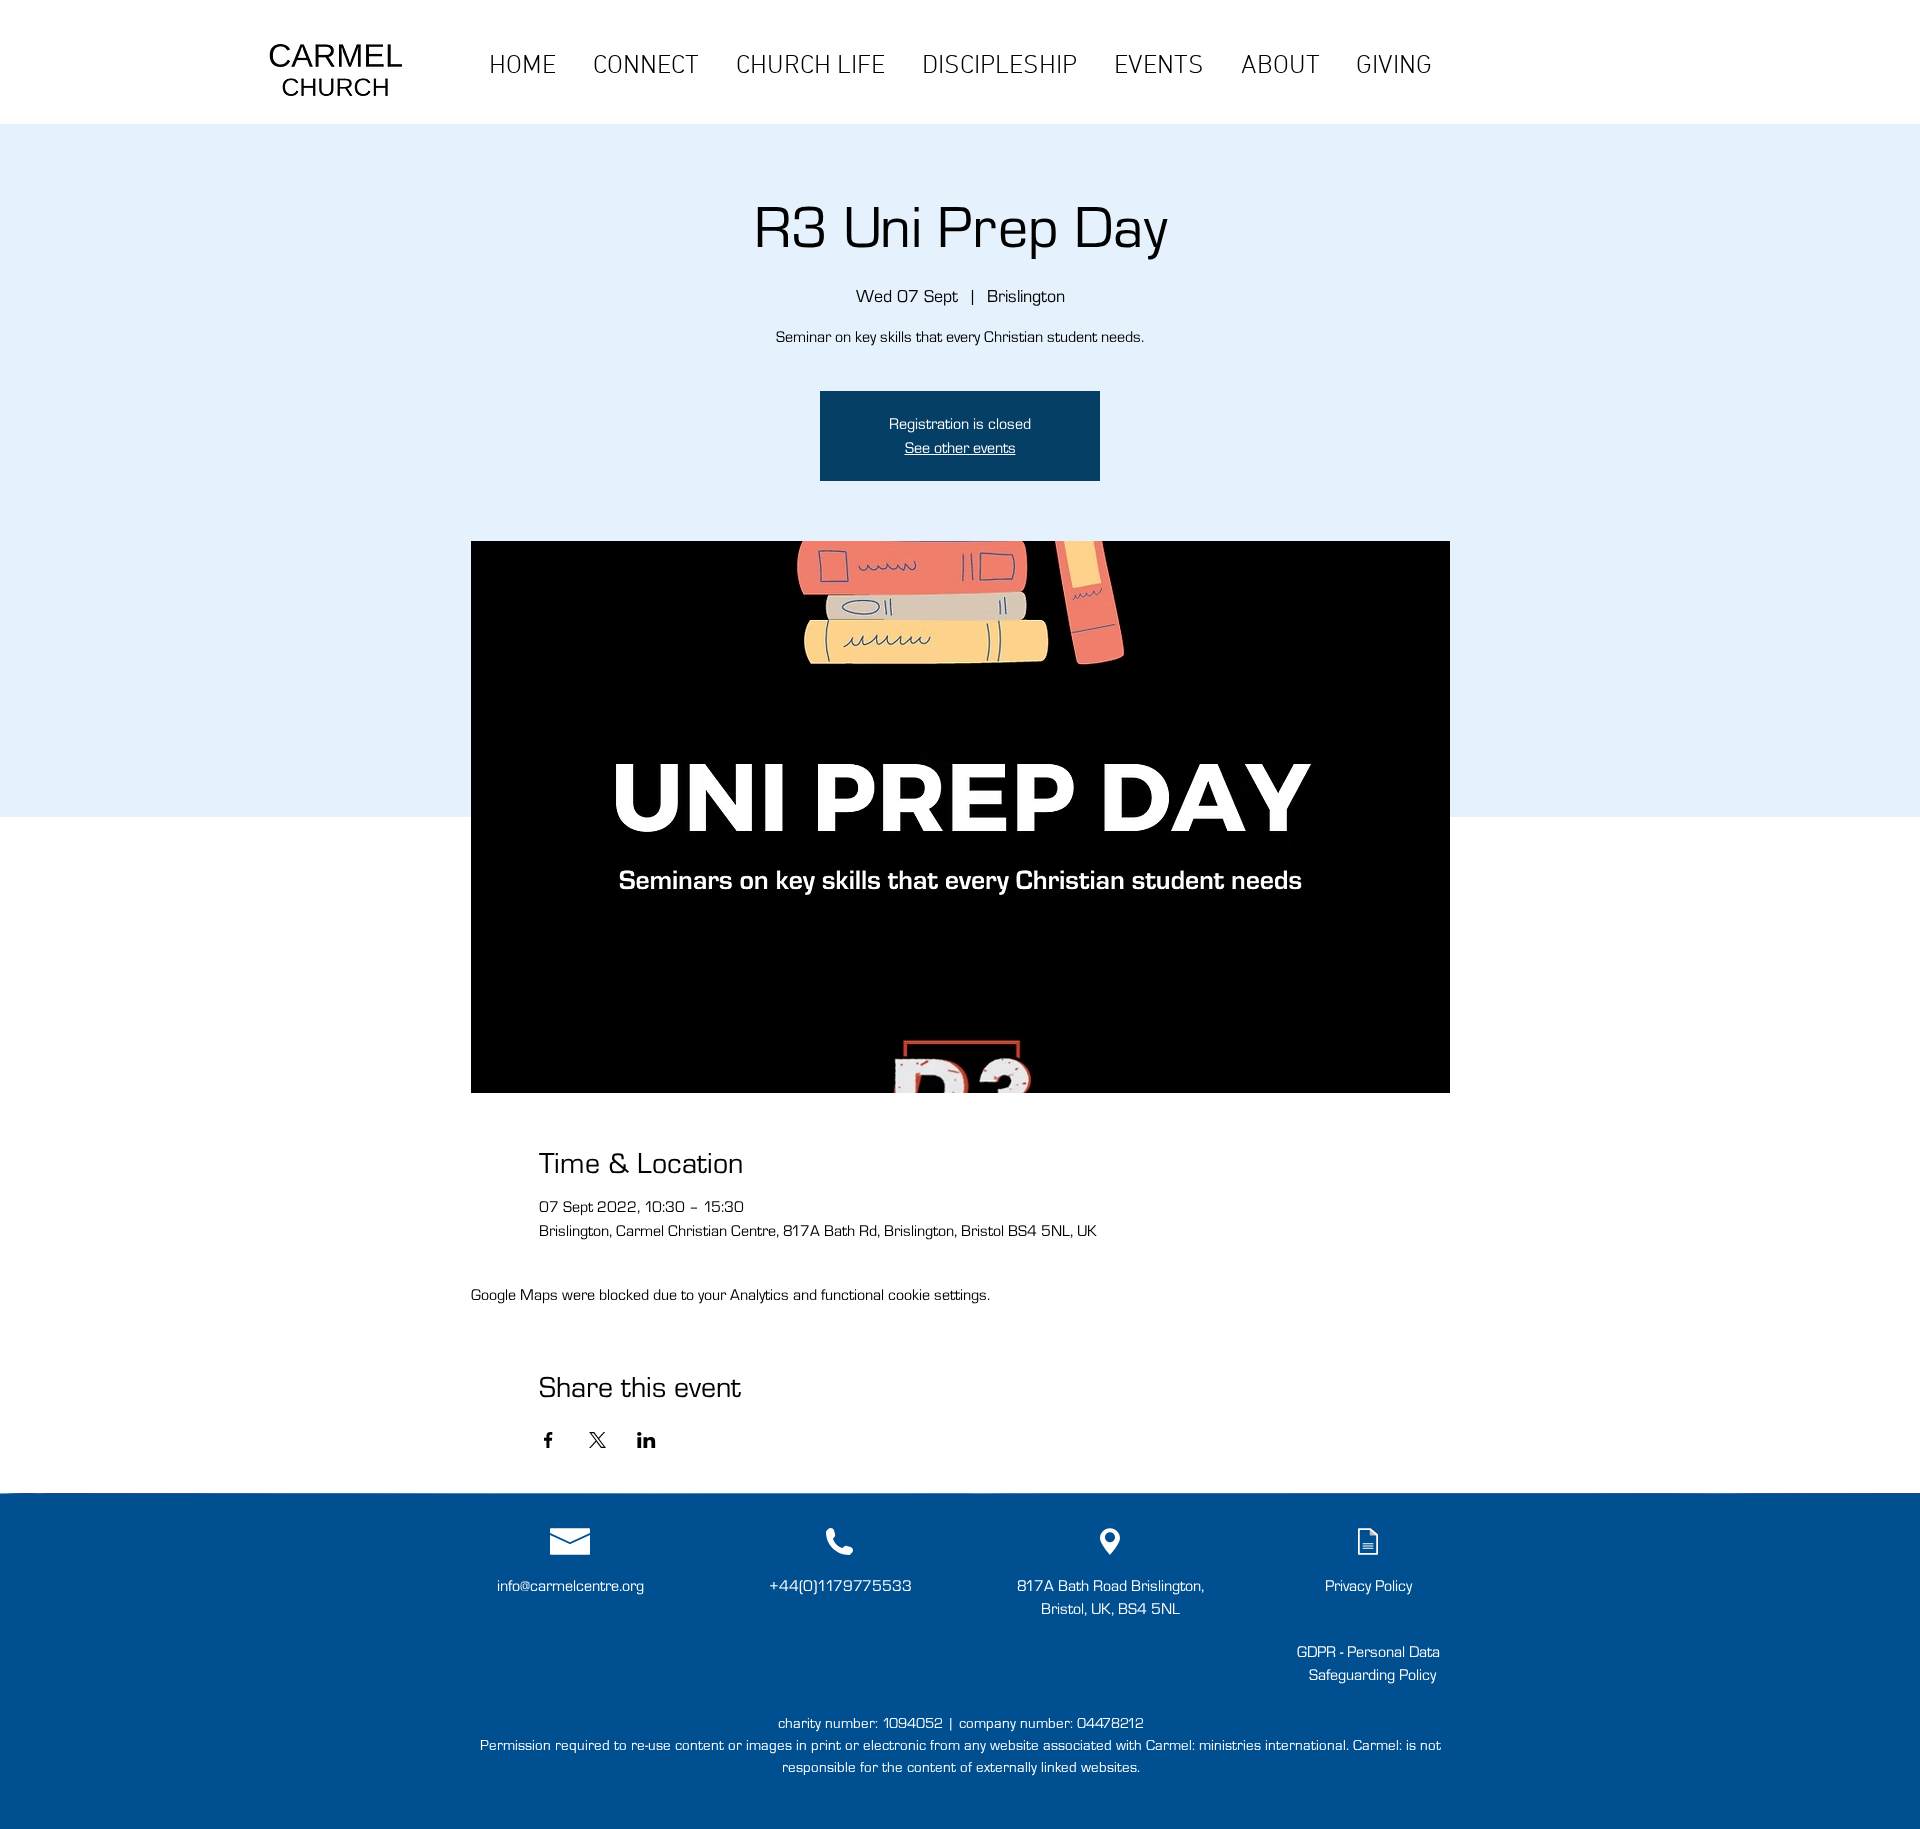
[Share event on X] (597, 1440)
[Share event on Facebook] (548, 1440)
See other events (960, 447)
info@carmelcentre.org (570, 1585)
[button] (645, 64)
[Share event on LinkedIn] (646, 1440)
